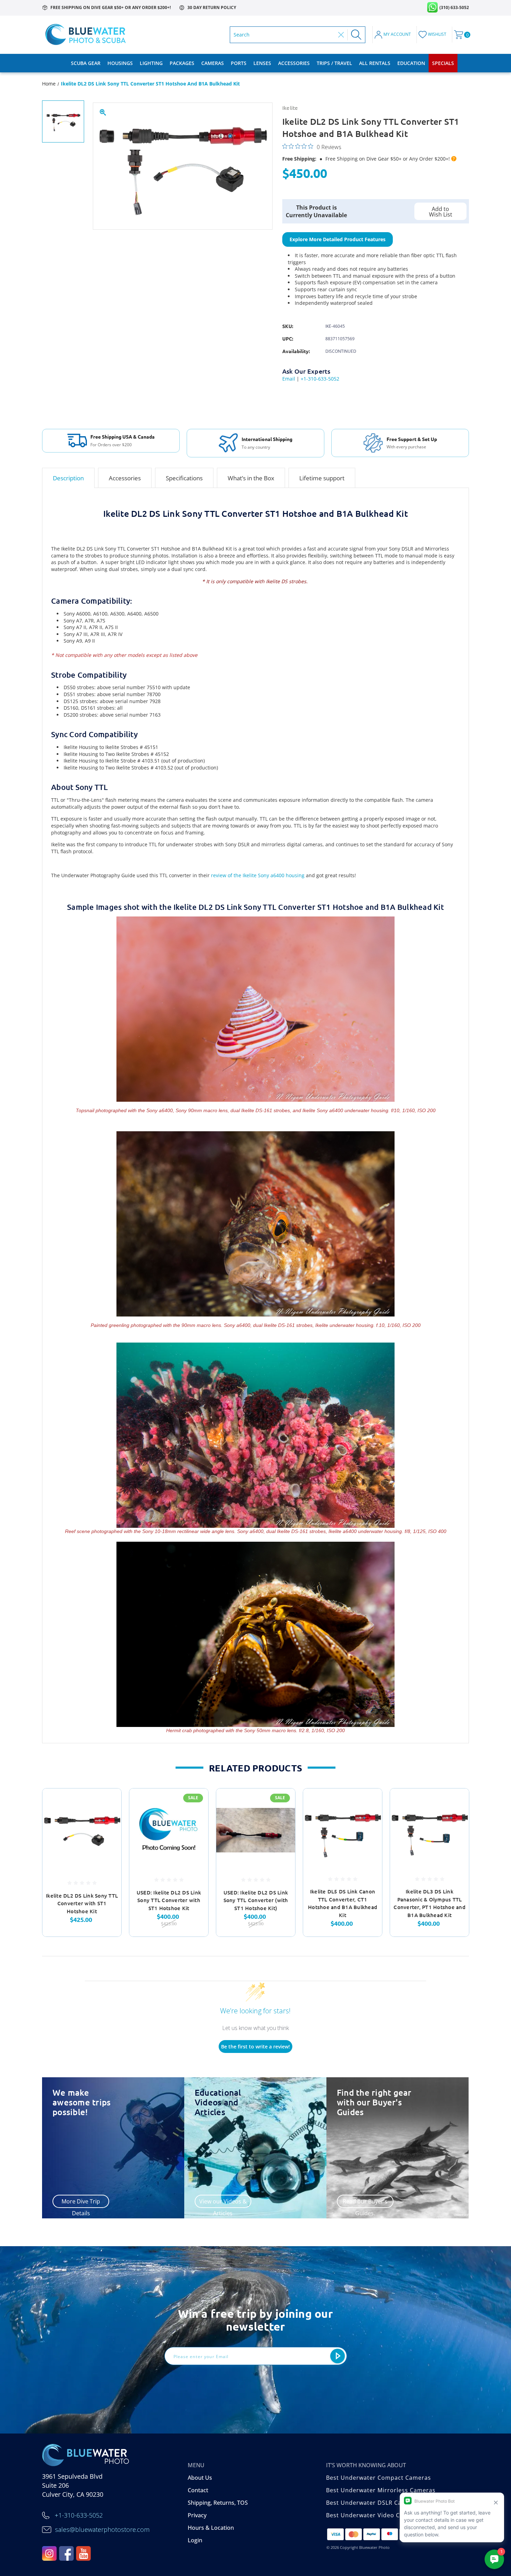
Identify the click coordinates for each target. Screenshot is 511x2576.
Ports (239, 63)
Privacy (197, 2515)
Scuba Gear (86, 63)
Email (289, 379)
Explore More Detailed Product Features (338, 239)
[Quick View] (107, 1803)
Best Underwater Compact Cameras (379, 2478)
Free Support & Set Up (412, 439)
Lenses (262, 63)
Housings (120, 63)
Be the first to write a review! (255, 2047)
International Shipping (267, 439)
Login (195, 2540)
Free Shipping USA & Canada (123, 437)
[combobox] (284, 35)
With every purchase (406, 447)
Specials (443, 63)
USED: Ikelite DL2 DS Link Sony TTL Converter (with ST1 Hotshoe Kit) (256, 1900)
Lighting (151, 63)
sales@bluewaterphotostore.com (102, 2529)
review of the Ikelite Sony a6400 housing (258, 875)
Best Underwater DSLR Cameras (373, 2503)
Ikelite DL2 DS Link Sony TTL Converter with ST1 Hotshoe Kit (82, 1903)
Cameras (213, 63)
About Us (200, 2478)
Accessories (294, 63)
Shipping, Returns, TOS (218, 2503)
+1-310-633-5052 (320, 379)
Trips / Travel (334, 63)
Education (411, 63)
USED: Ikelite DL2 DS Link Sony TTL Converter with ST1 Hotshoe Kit (169, 1900)
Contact (198, 2490)
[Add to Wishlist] (107, 1820)
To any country (256, 447)
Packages (182, 63)
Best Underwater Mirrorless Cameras (381, 2490)
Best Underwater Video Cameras (374, 2515)
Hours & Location (211, 2528)
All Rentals (375, 63)
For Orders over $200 (111, 445)
